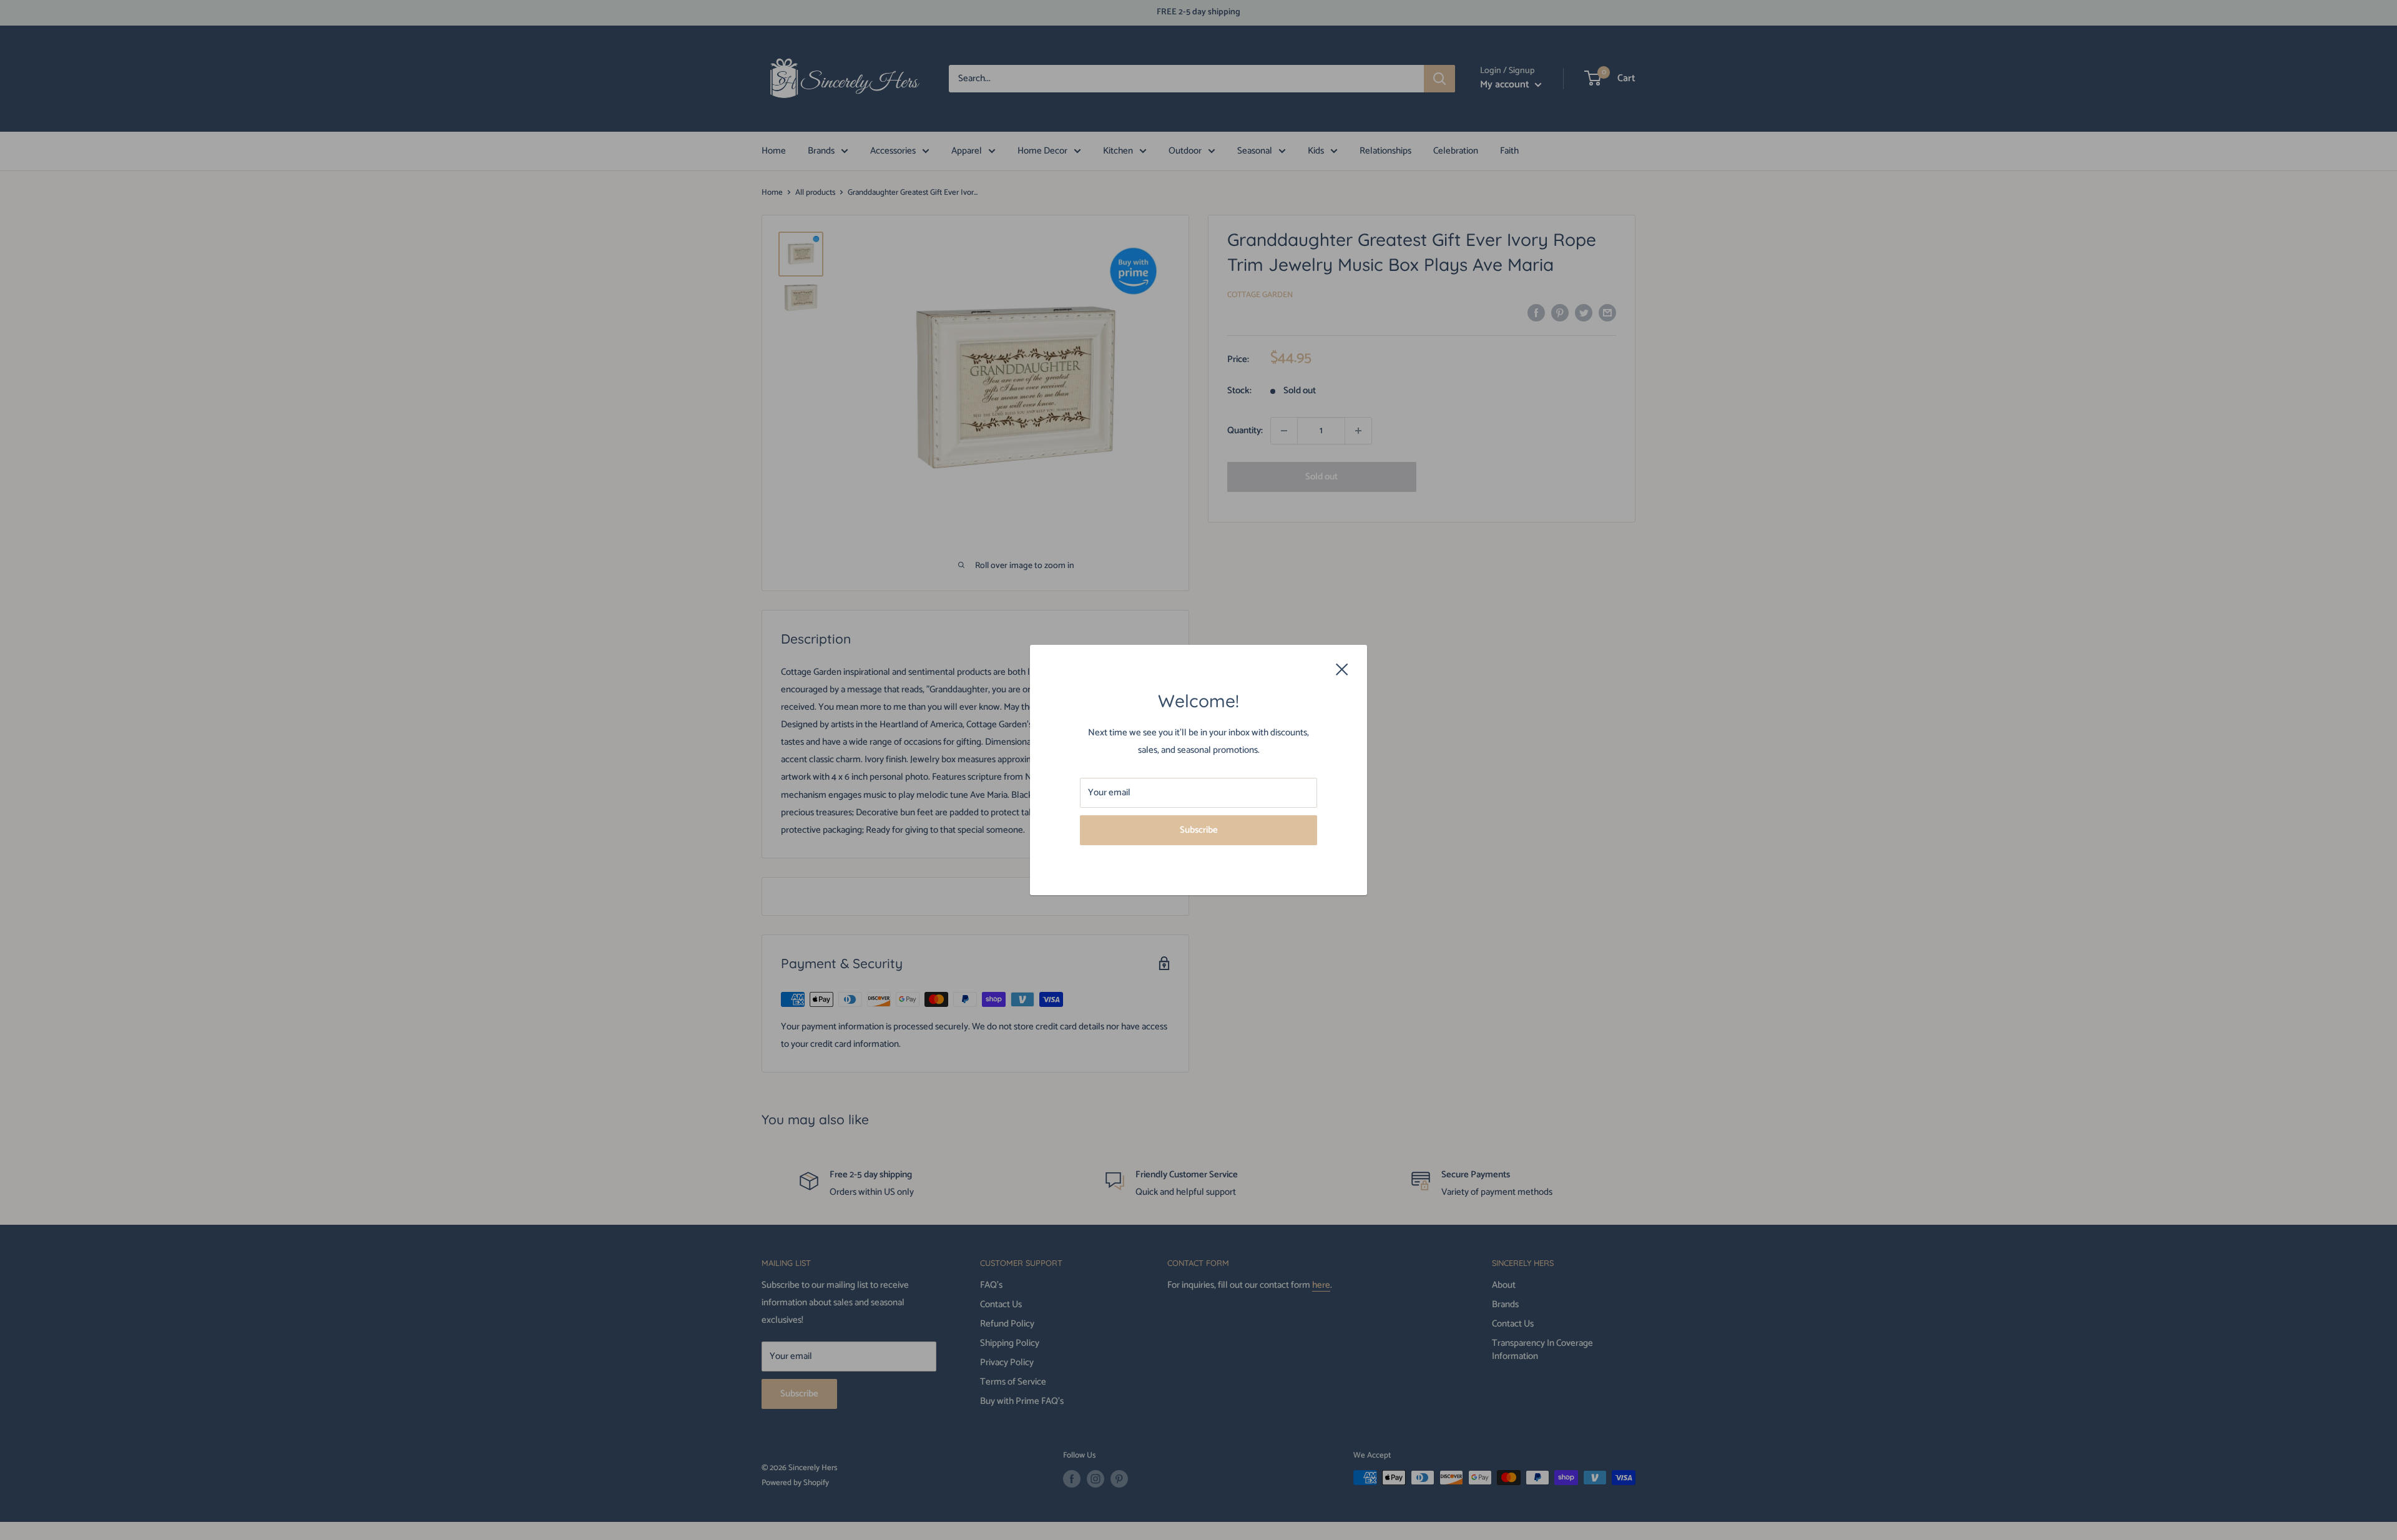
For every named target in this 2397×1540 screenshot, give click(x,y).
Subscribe (1199, 830)
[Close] (1342, 669)
